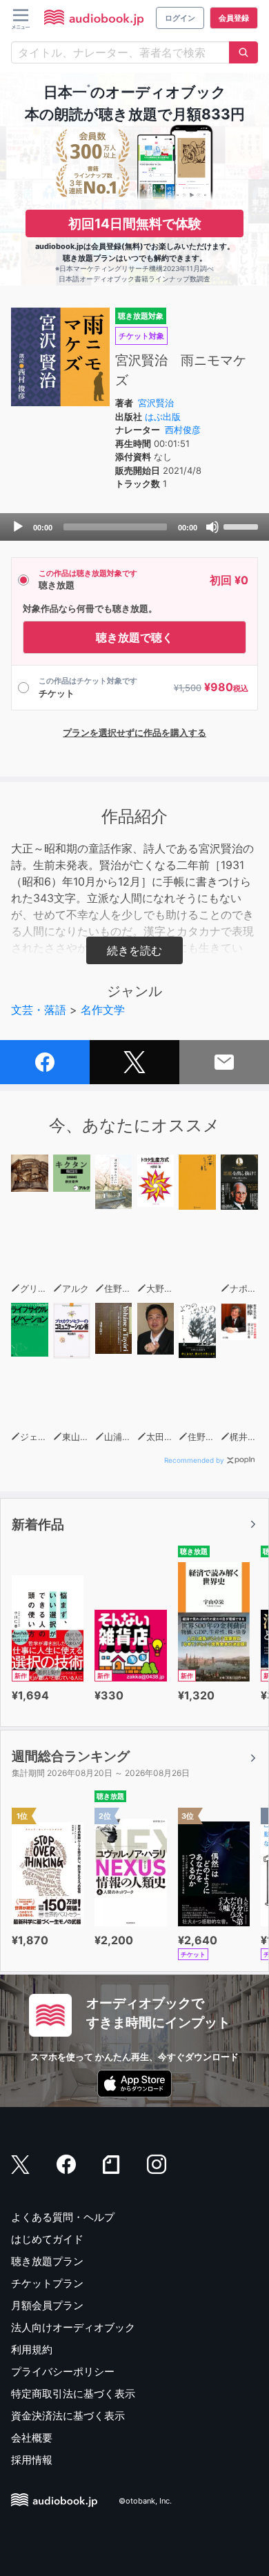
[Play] (18, 527)
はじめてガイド (47, 2239)
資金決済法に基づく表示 (68, 2416)
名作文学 (103, 1010)
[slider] (243, 526)
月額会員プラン (47, 2305)
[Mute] (212, 527)
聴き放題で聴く (134, 637)
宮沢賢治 (156, 403)
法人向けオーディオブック (73, 2327)
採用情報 (32, 2460)
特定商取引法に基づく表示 (73, 2394)
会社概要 (32, 2438)
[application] (134, 527)
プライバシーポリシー (63, 2372)
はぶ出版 (163, 417)
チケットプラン (47, 2283)
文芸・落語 (39, 1010)
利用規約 (32, 2349)
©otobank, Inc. (145, 2501)
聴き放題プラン (47, 2261)
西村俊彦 (183, 430)
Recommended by (194, 1460)
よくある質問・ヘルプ (63, 2217)
